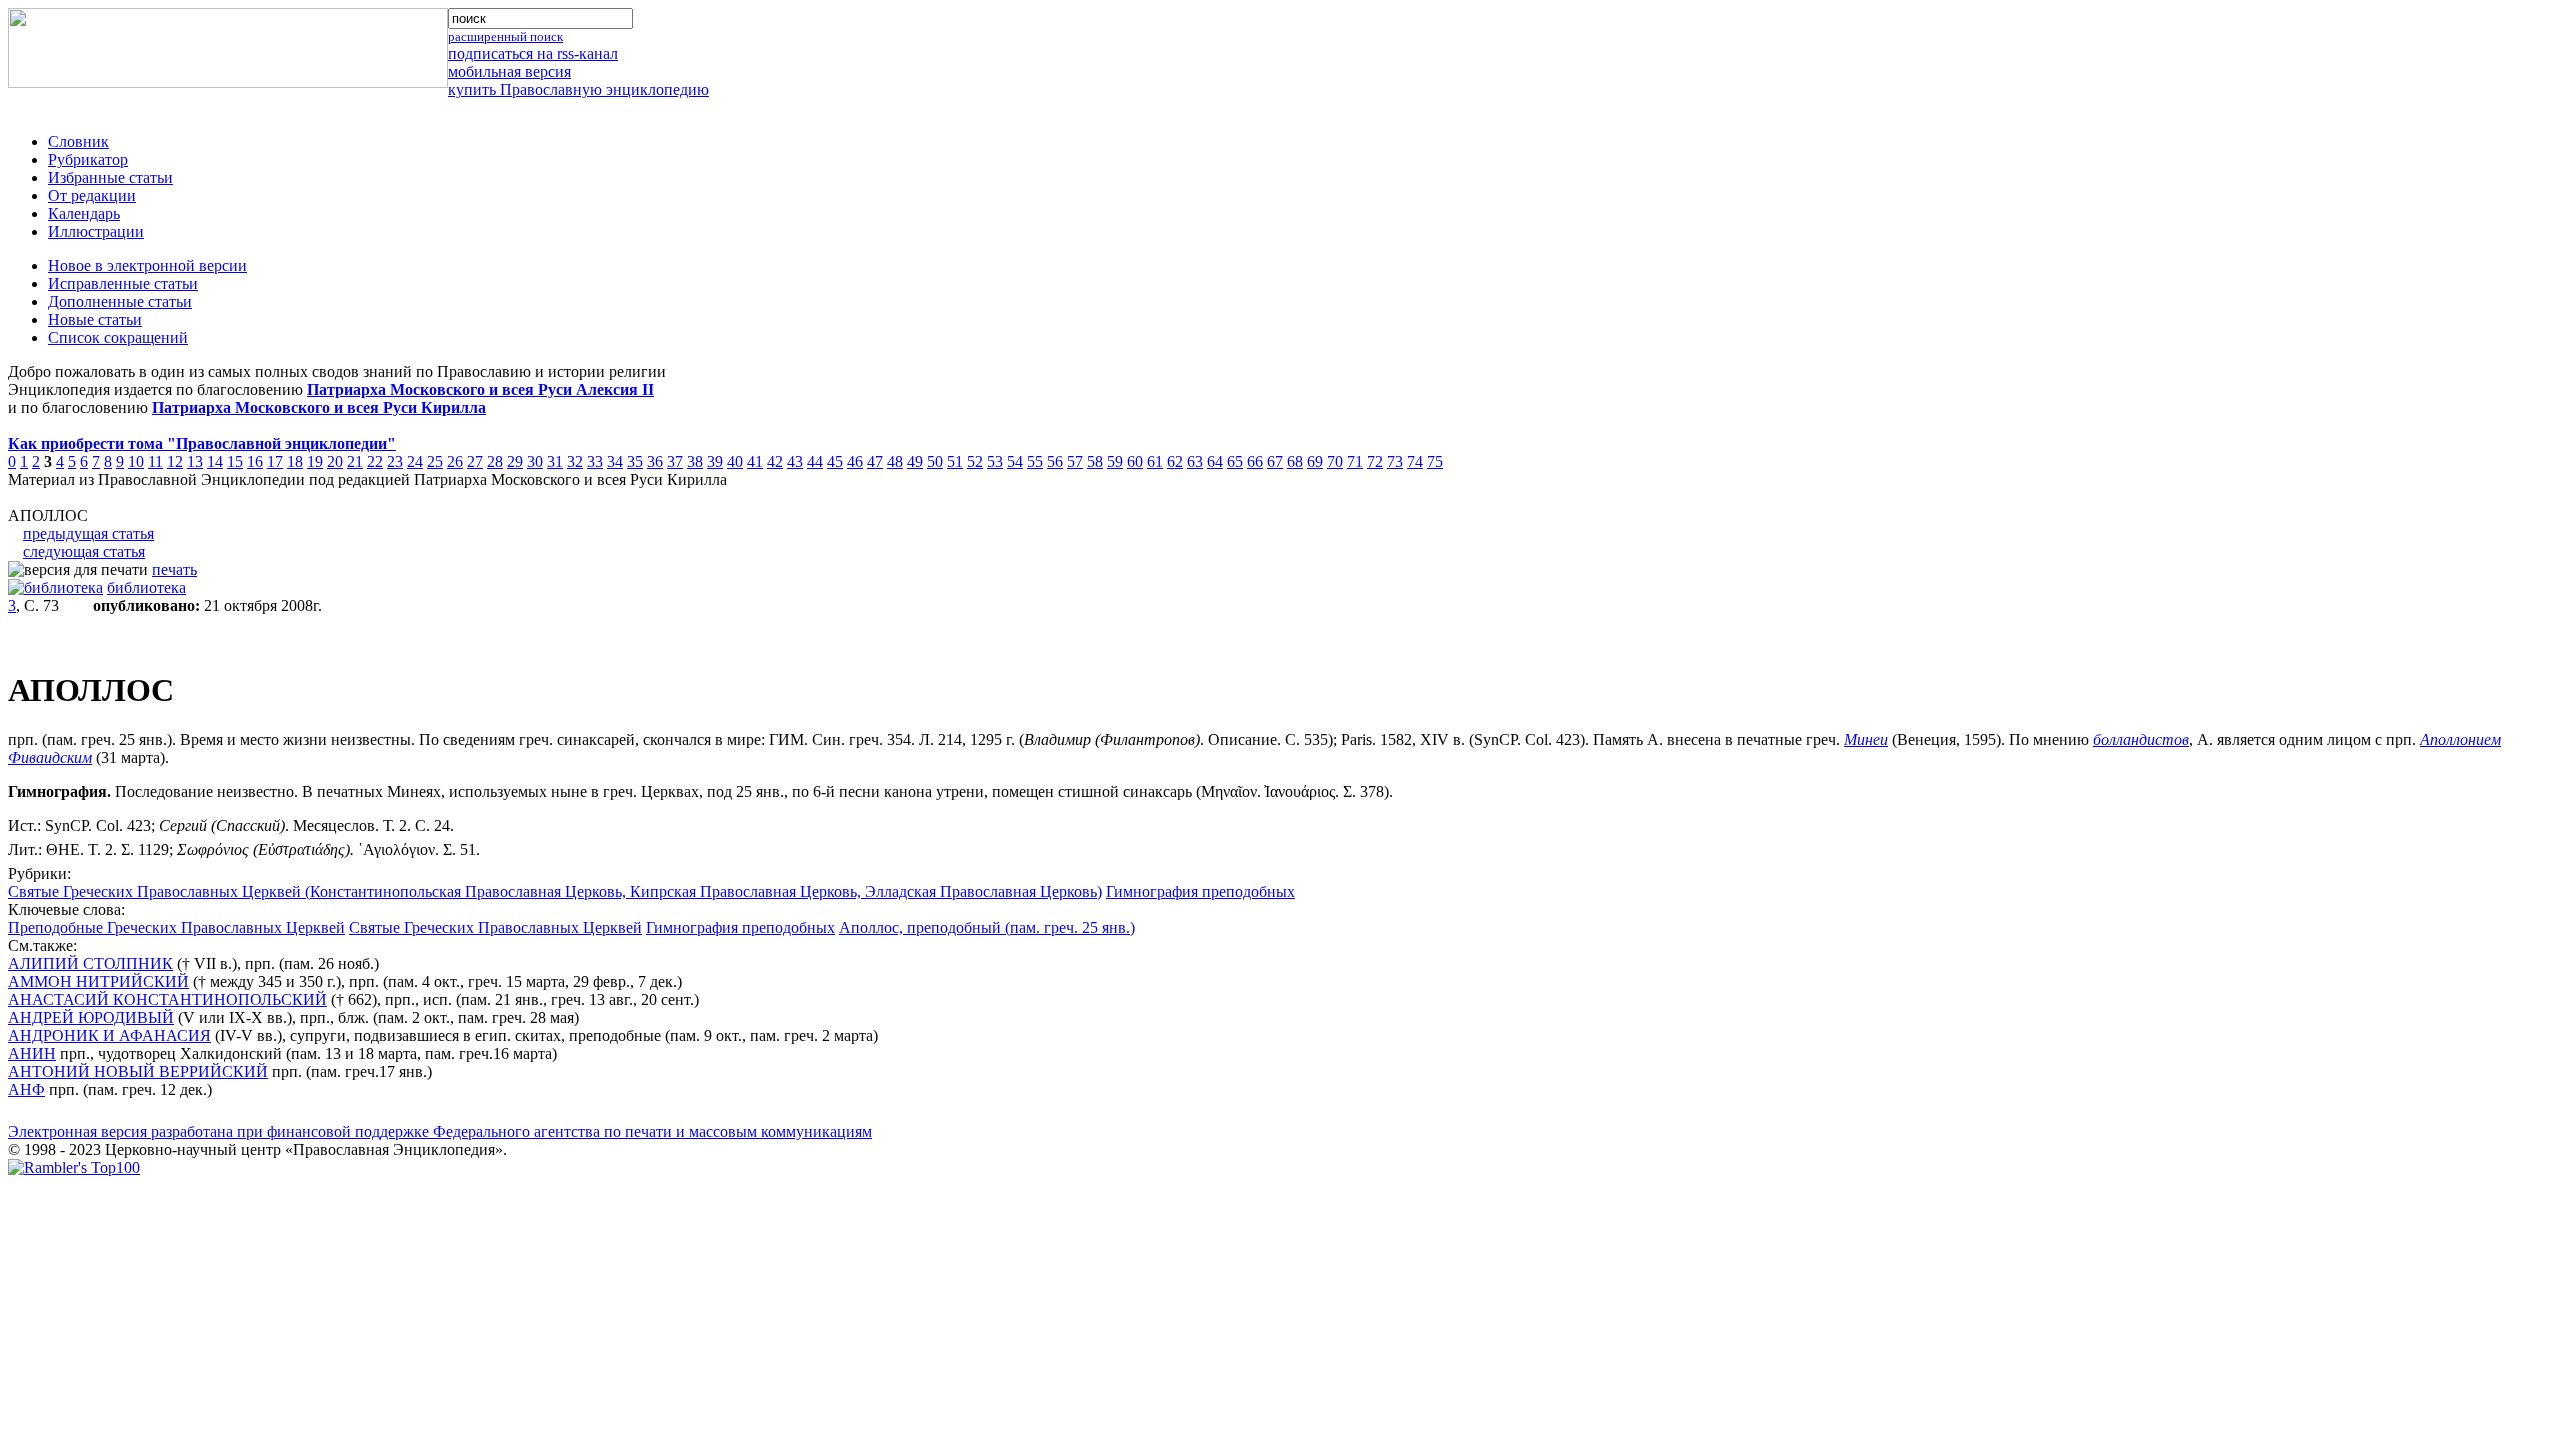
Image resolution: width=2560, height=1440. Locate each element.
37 (675, 461)
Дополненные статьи (120, 301)
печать (174, 569)
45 (835, 461)
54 (1015, 461)
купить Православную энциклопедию (578, 89)
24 (415, 461)
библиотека (146, 587)
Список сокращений (118, 337)
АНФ (26, 1089)
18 (295, 461)
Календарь (84, 213)
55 (1035, 461)
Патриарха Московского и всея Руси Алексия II (480, 389)
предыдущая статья (88, 533)
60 (1135, 461)
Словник (78, 141)
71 (1355, 461)
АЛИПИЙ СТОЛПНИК (90, 963)
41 (755, 461)
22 (375, 461)
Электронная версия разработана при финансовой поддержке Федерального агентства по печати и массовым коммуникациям (440, 1131)
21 (355, 461)
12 (175, 461)
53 (995, 461)
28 (495, 461)
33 (595, 461)
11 (155, 461)
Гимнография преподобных (1200, 891)
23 (395, 461)
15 (235, 461)
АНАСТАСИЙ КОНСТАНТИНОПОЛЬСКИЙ (167, 999)
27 (475, 461)
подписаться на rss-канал (533, 53)
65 (1235, 461)
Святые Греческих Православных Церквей (495, 927)
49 (915, 461)
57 (1075, 461)
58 (1095, 461)
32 (575, 461)
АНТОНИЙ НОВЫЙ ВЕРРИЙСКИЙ (138, 1071)
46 (855, 461)
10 (136, 461)
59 (1115, 461)
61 (1155, 461)
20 (335, 461)
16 (255, 461)
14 (215, 461)
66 (1255, 461)
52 (975, 461)
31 (555, 461)
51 (955, 461)
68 (1295, 461)
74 (1415, 461)
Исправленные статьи (123, 283)
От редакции (92, 195)
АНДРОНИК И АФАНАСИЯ (109, 1035)
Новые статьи (95, 319)
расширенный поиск (505, 36)
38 (695, 461)
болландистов (2141, 739)
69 (1315, 461)
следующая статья (84, 551)
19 (315, 461)
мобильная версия (509, 71)
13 (195, 461)
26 (455, 461)
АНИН (32, 1053)
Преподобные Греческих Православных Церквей (176, 927)
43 (795, 461)
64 (1215, 461)
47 (875, 461)
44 (815, 461)
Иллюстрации (96, 231)
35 (635, 461)
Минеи (1866, 739)
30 (535, 461)
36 (655, 461)
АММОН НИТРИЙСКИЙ (98, 981)
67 (1275, 461)
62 (1175, 461)
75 (1435, 461)
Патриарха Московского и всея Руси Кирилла (319, 407)
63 (1195, 461)
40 (735, 461)
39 (715, 461)
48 (895, 461)
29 (515, 461)
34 (615, 461)
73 (1395, 461)
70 (1335, 461)
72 (1375, 461)
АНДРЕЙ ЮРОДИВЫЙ (91, 1017)
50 (935, 461)
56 (1055, 461)
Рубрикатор (88, 159)
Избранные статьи (110, 177)
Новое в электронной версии (147, 265)
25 (435, 461)
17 (275, 461)
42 (775, 461)
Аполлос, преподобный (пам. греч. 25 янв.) (987, 927)
